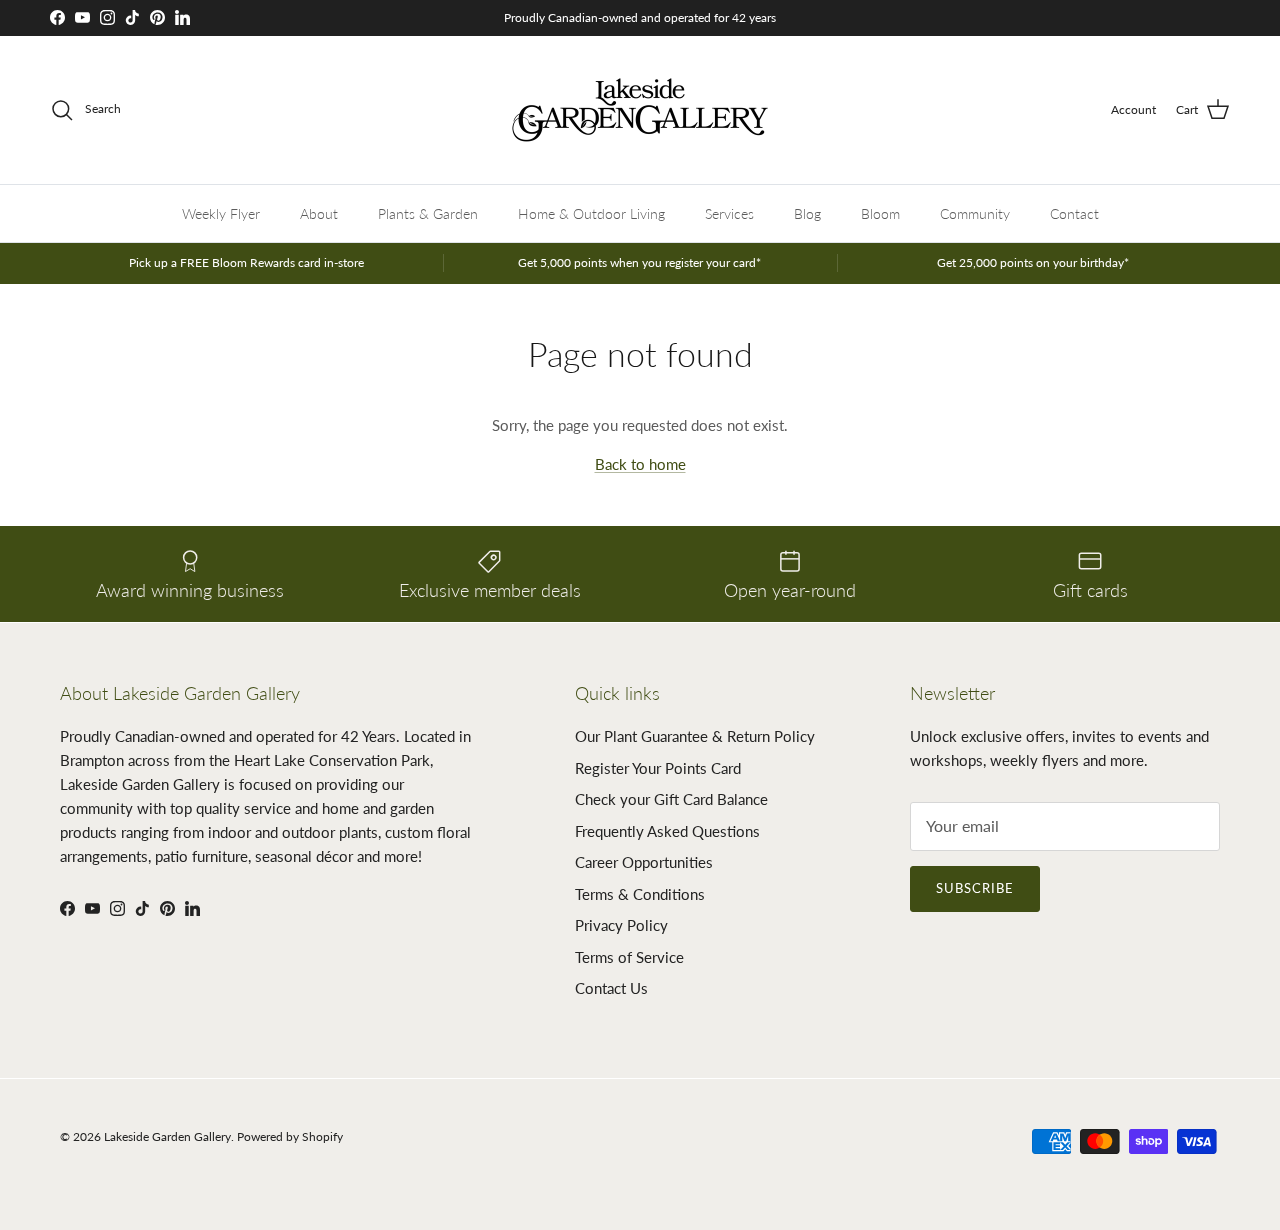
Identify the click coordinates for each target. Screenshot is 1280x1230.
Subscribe (975, 888)
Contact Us (611, 988)
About (319, 213)
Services (729, 213)
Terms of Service (629, 957)
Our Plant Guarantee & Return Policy (695, 736)
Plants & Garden (428, 213)
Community (975, 213)
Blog (807, 213)
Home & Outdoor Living (591, 213)
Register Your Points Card (658, 768)
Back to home (640, 464)
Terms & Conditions (640, 894)
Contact (1074, 213)
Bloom (880, 213)
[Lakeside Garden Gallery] (640, 110)
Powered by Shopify (290, 1136)
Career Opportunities (644, 862)
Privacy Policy (621, 925)
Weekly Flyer (221, 213)
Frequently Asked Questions (667, 831)
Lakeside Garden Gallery (167, 1136)
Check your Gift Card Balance (671, 799)
